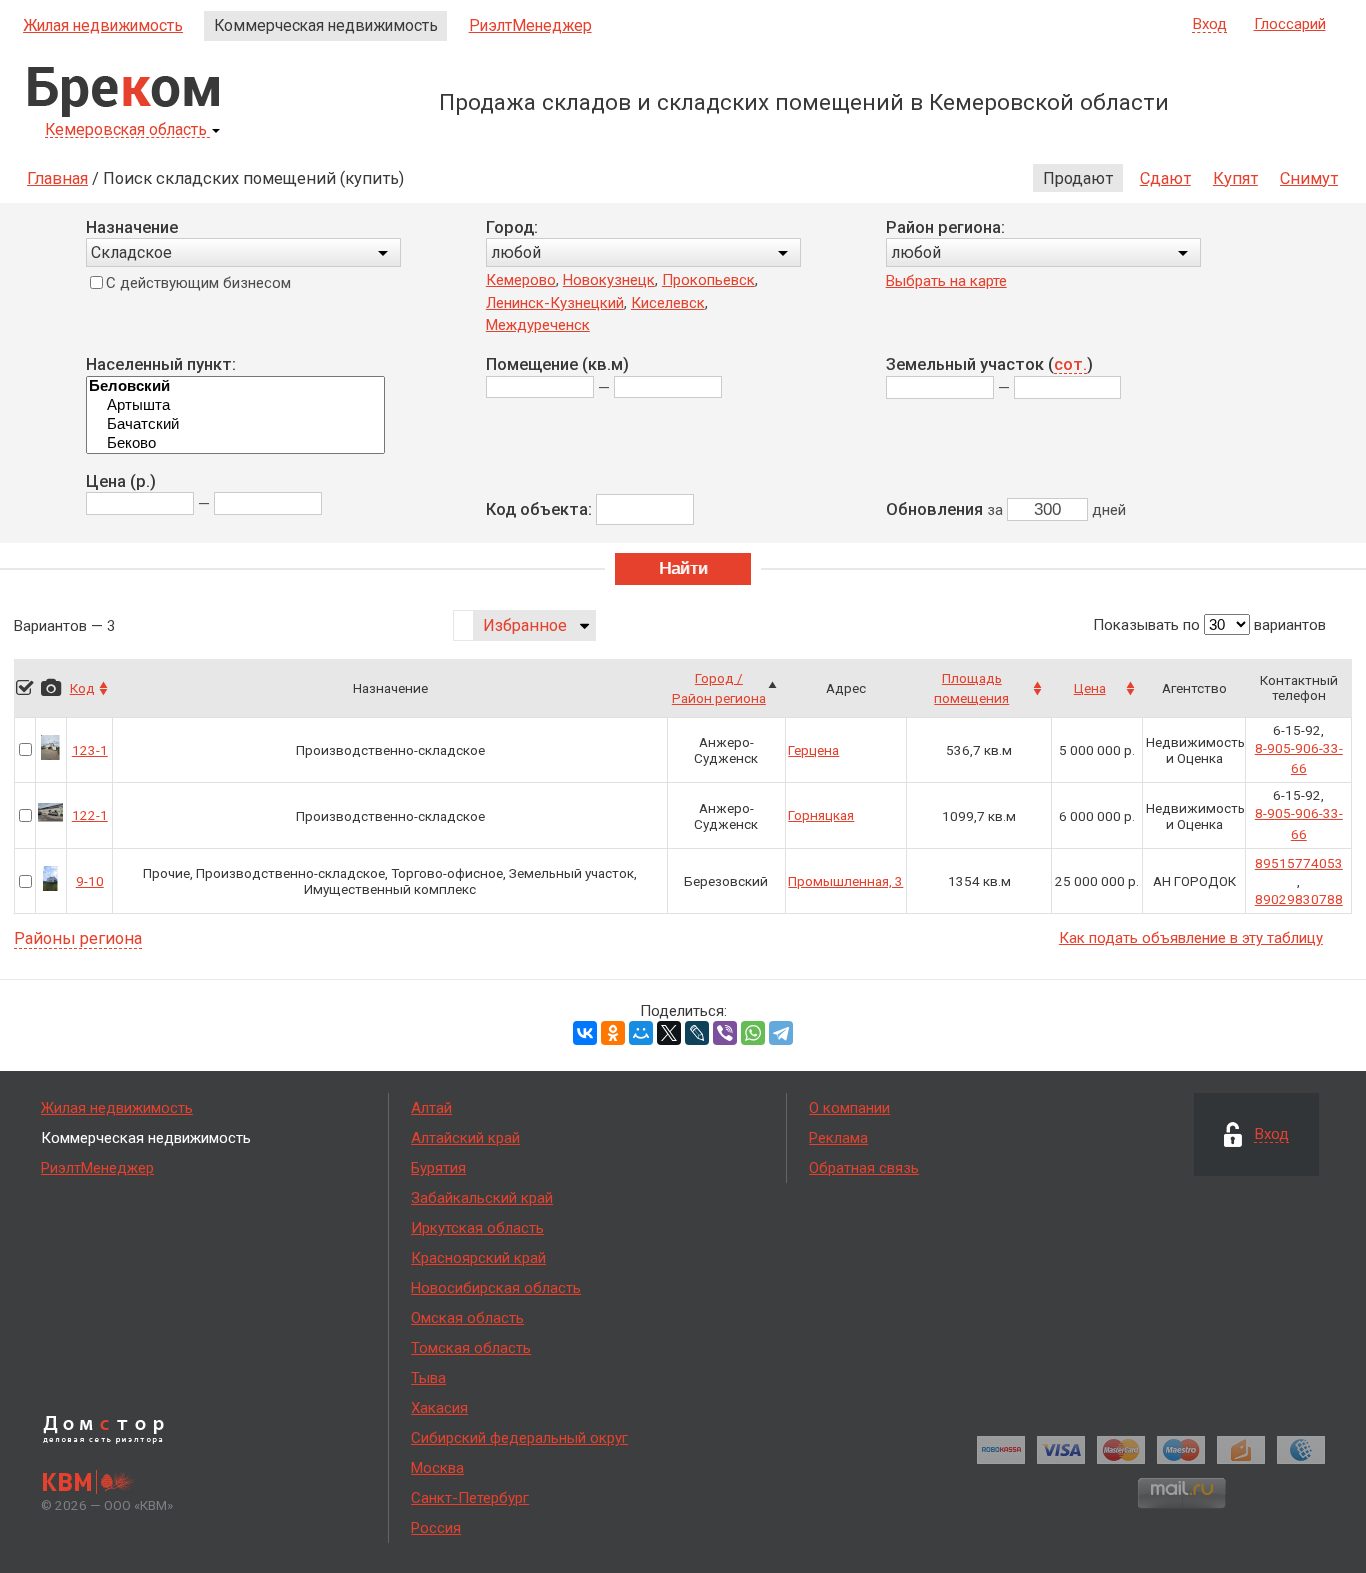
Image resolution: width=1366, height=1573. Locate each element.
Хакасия (439, 1408)
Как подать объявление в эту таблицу (1191, 938)
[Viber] (725, 1033)
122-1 (90, 815)
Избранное (525, 625)
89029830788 (1299, 899)
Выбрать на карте (946, 281)
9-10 (90, 881)
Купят (1235, 178)
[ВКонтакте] (585, 1033)
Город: (512, 227)
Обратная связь (864, 1168)
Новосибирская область (496, 1288)
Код (82, 688)
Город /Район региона (719, 688)
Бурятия (438, 1168)
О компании (849, 1108)
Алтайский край (465, 1138)
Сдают (1165, 178)
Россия (436, 1528)
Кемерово (521, 280)
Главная (57, 178)
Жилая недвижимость (103, 25)
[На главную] (123, 92)
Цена (1090, 688)
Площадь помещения (971, 688)
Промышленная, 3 (845, 881)
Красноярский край (478, 1258)
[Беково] (235, 443)
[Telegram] (781, 1033)
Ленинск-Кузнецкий (555, 303)
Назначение (132, 227)
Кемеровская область (126, 130)
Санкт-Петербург (470, 1498)
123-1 (90, 750)
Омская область (467, 1318)
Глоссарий (1290, 24)
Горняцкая (821, 815)
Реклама (838, 1138)
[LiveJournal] (697, 1033)
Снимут (1309, 178)
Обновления (934, 509)
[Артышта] (235, 405)
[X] (669, 1033)
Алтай (431, 1108)
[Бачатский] (235, 424)
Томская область (471, 1348)
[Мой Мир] (641, 1033)
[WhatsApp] (753, 1033)
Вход (1210, 25)
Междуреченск (538, 325)
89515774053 (1299, 863)
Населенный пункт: (161, 364)
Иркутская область (477, 1228)
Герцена (813, 750)
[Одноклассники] (613, 1033)
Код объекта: (539, 509)
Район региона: (945, 227)
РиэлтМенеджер (530, 25)
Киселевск (668, 303)
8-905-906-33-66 (1299, 758)
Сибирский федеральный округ (519, 1438)
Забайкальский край (482, 1198)
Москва (437, 1468)
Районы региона (78, 939)
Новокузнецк (609, 280)
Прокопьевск (708, 280)
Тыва (428, 1378)
